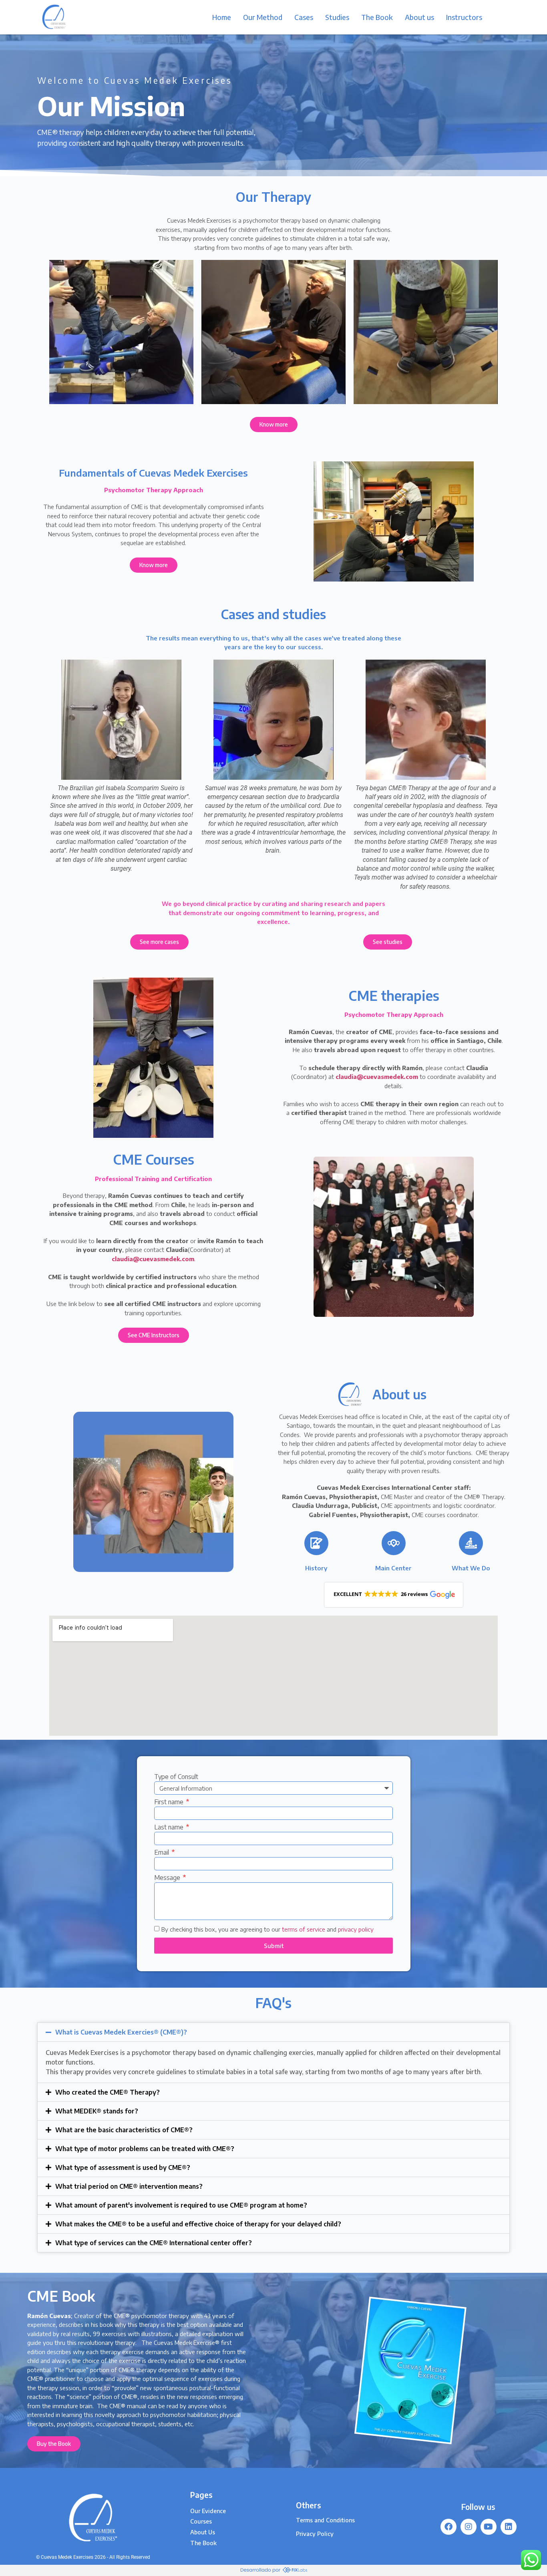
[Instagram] (469, 2527)
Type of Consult (176, 1777)
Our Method (263, 17)
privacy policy (356, 1930)
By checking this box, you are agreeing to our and (267, 1930)
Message (168, 1878)
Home (222, 17)
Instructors (464, 17)
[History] (316, 1543)
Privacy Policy (315, 2534)
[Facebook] (448, 2527)
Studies (337, 17)
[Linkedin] (509, 2527)
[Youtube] (489, 2527)
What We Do (471, 1568)
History (316, 1568)
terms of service (304, 1930)
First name (170, 1802)
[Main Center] (394, 1543)
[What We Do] (471, 1543)
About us (419, 17)
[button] (394, 1595)
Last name (170, 1827)
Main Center (393, 1568)
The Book (377, 17)
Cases (304, 17)
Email (162, 1853)
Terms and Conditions (325, 2520)
